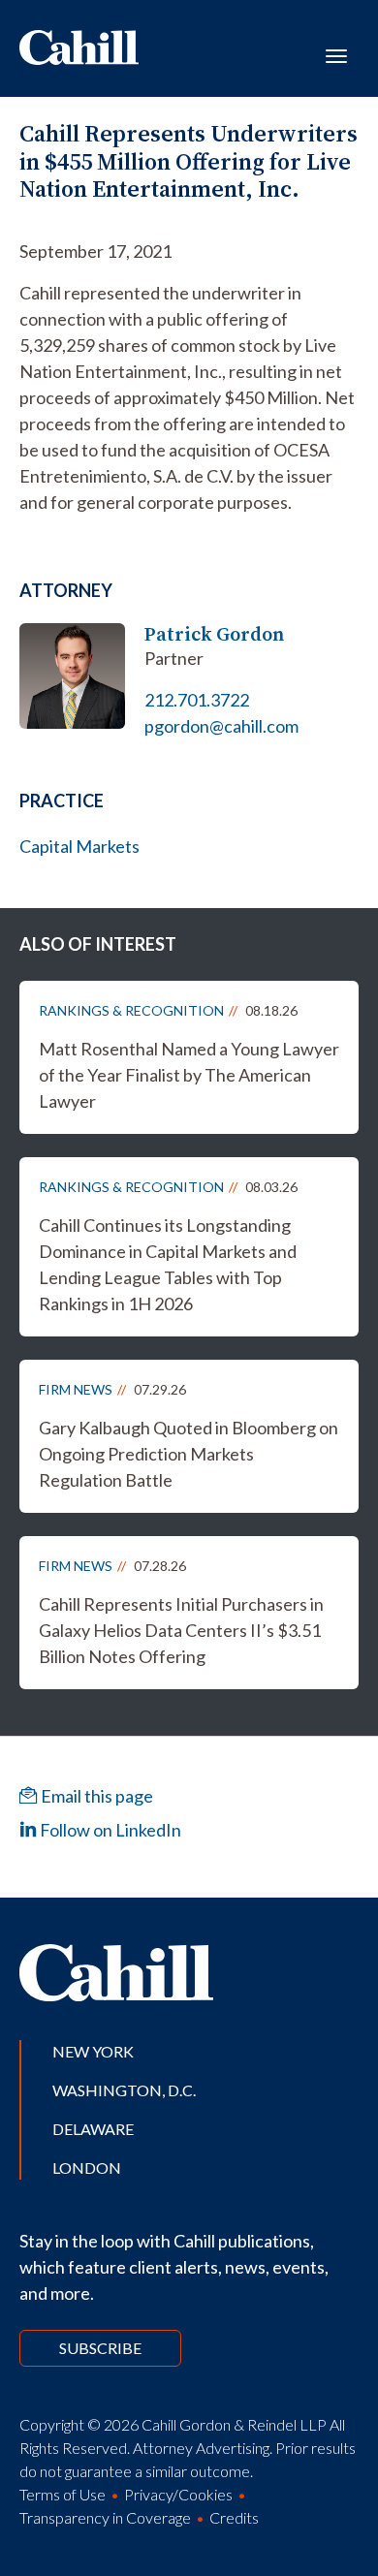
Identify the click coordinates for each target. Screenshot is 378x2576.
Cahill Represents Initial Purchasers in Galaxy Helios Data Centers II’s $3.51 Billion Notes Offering (181, 1630)
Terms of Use (63, 2494)
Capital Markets (79, 846)
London (87, 2168)
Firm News (76, 1389)
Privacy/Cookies (178, 2494)
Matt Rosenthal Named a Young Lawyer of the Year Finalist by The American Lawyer (189, 1075)
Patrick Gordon (214, 634)
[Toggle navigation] (336, 54)
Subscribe (100, 2348)
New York (93, 2051)
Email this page (95, 1796)
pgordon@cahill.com (221, 726)
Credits (234, 2517)
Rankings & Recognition (131, 1010)
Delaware (93, 2129)
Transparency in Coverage (105, 2517)
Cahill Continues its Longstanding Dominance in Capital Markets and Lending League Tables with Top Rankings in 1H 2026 (168, 1264)
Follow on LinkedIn (109, 1830)
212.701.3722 (197, 700)
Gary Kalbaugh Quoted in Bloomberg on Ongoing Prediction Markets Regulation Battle (189, 1454)
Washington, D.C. (124, 2090)
